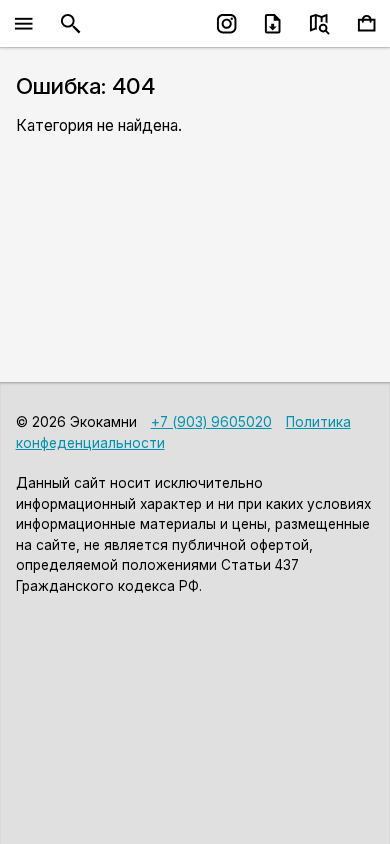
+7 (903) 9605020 (211, 422)
